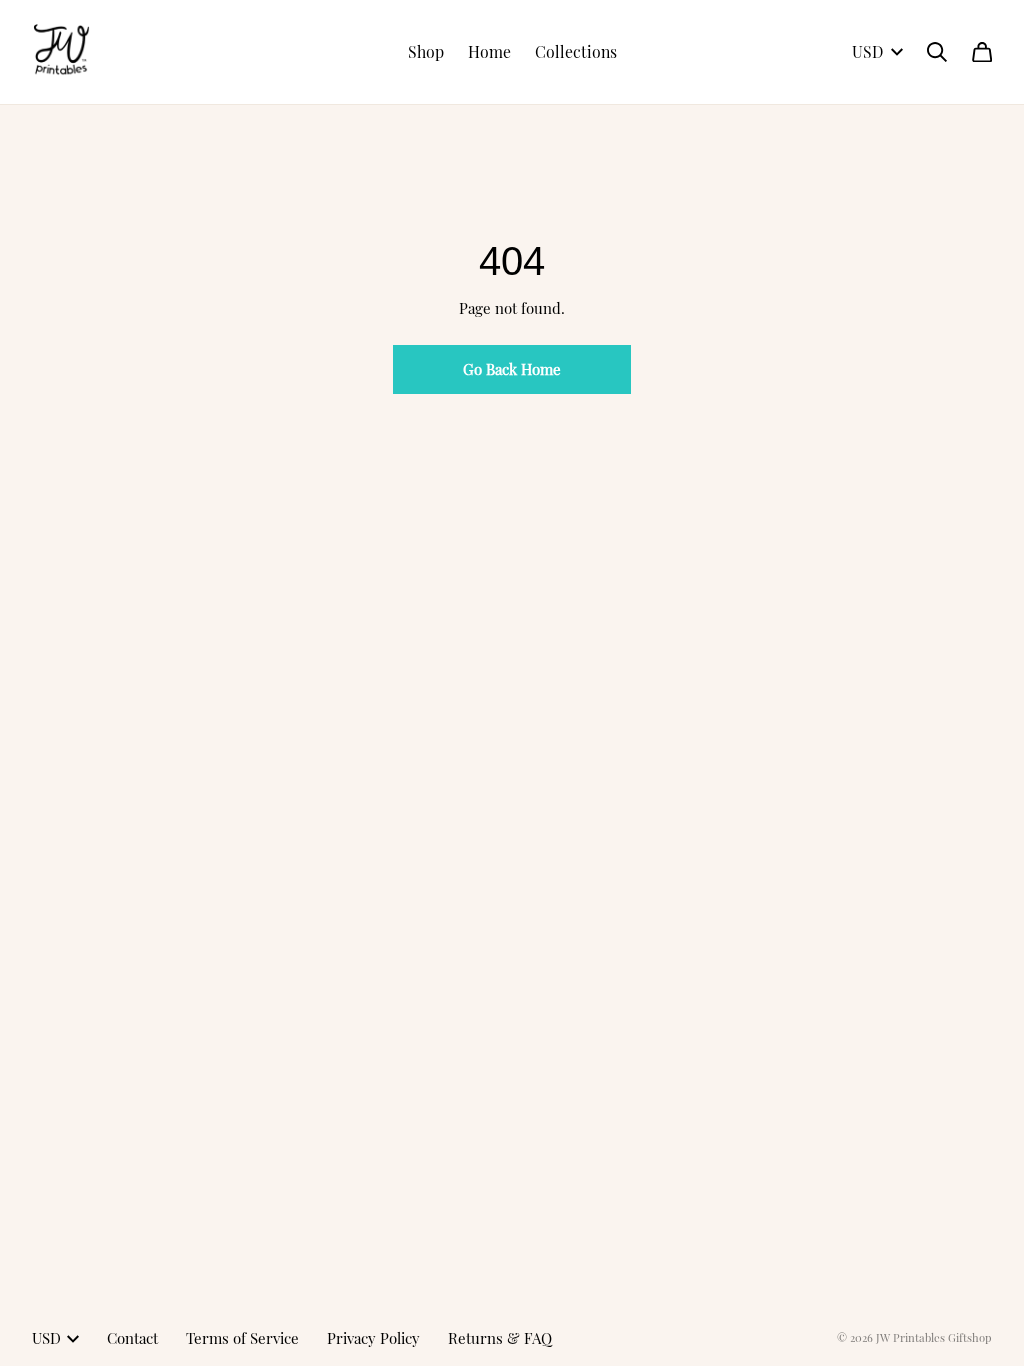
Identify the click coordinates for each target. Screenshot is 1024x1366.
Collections (576, 51)
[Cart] (982, 52)
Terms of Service (242, 1338)
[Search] (937, 52)
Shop (426, 51)
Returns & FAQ (500, 1338)
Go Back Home (512, 369)
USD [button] (867, 51)
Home (489, 51)
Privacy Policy (373, 1338)
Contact (132, 1338)
